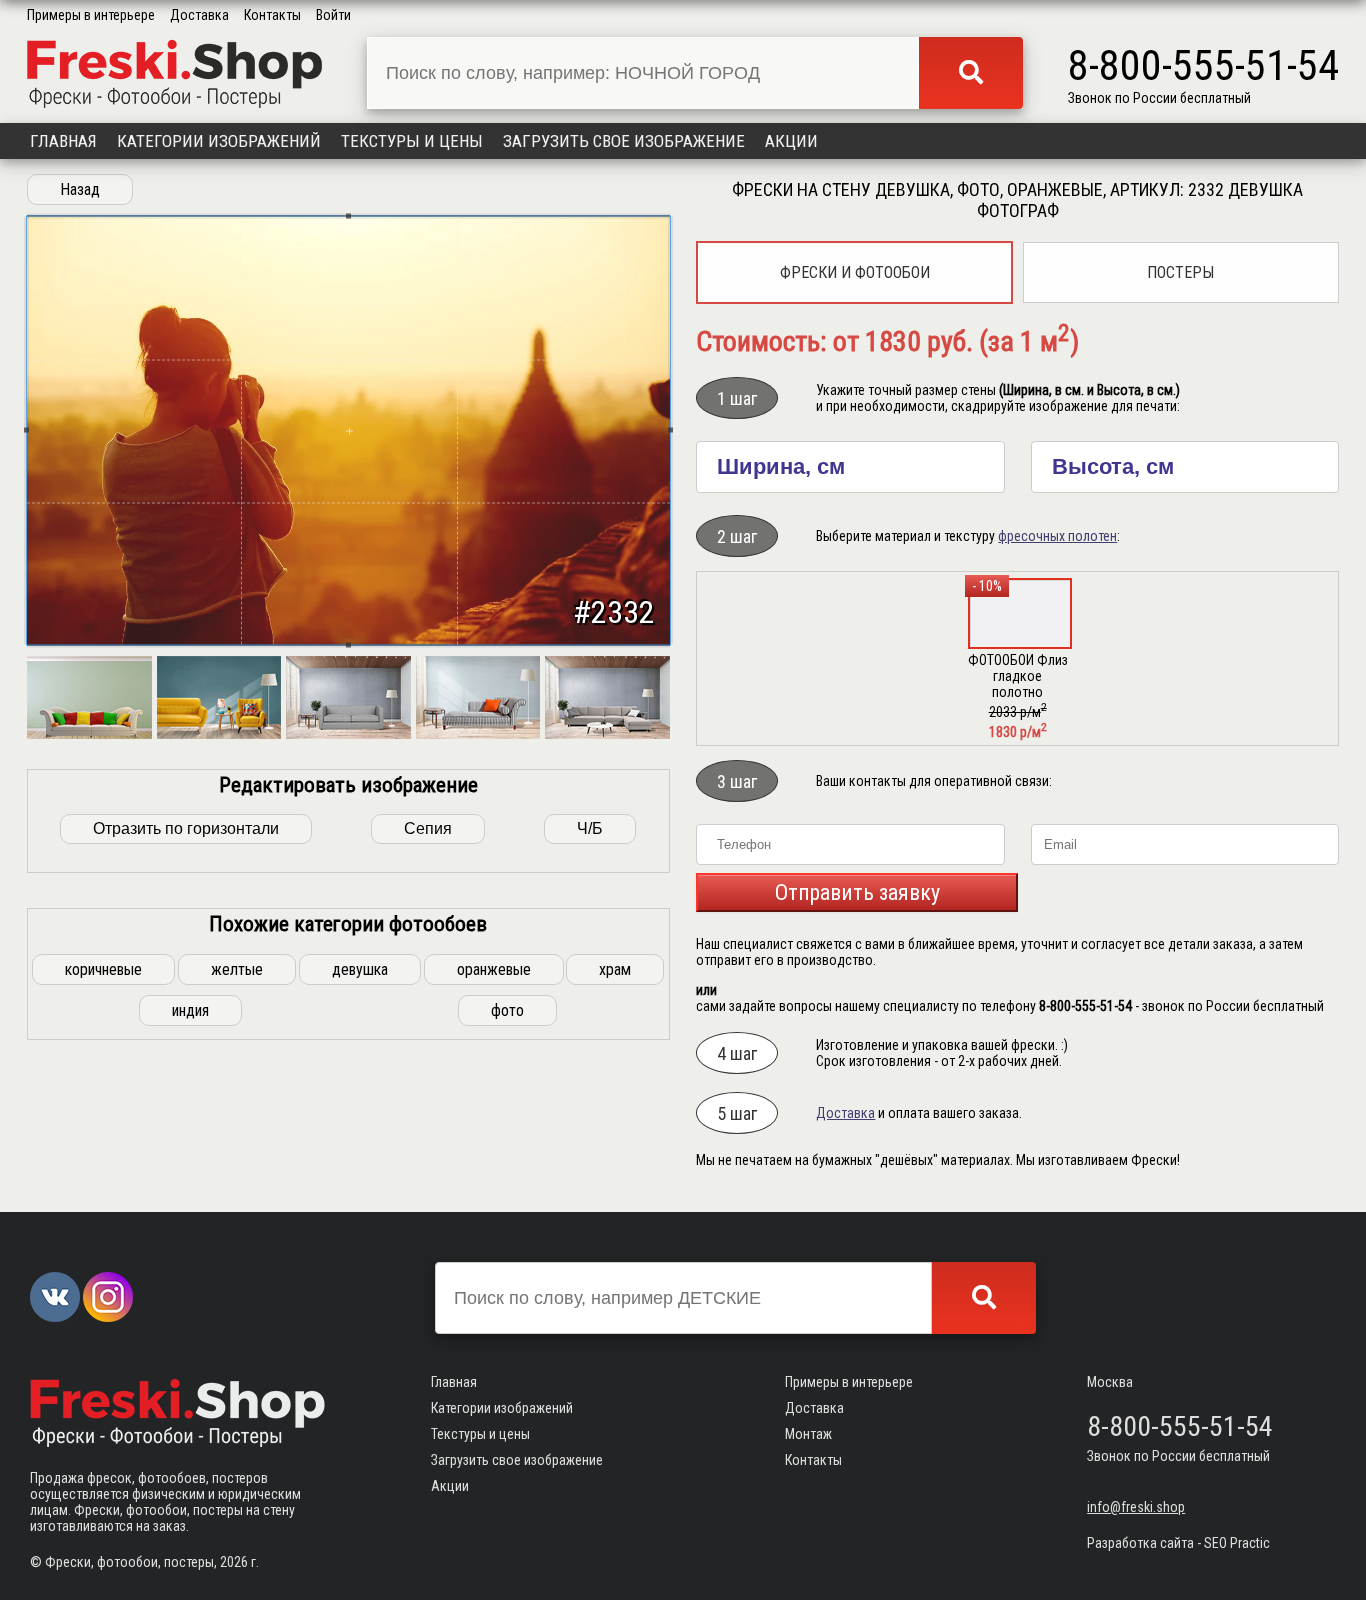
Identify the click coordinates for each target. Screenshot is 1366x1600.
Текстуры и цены (412, 141)
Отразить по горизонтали (186, 828)
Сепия (428, 828)
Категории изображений (219, 141)
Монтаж (808, 1434)
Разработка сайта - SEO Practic (1178, 1543)
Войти (333, 15)
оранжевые (494, 969)
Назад (80, 189)
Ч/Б (590, 828)
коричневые (103, 969)
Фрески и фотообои (855, 272)
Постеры (1180, 272)
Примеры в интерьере (91, 15)
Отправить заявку (857, 892)
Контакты (272, 15)
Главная (63, 141)
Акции (791, 141)
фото (507, 1010)
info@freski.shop (1136, 1507)
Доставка (199, 15)
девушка (360, 969)
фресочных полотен (1057, 536)
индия (190, 1010)
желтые (237, 969)
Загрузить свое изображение (624, 141)
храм (615, 969)
